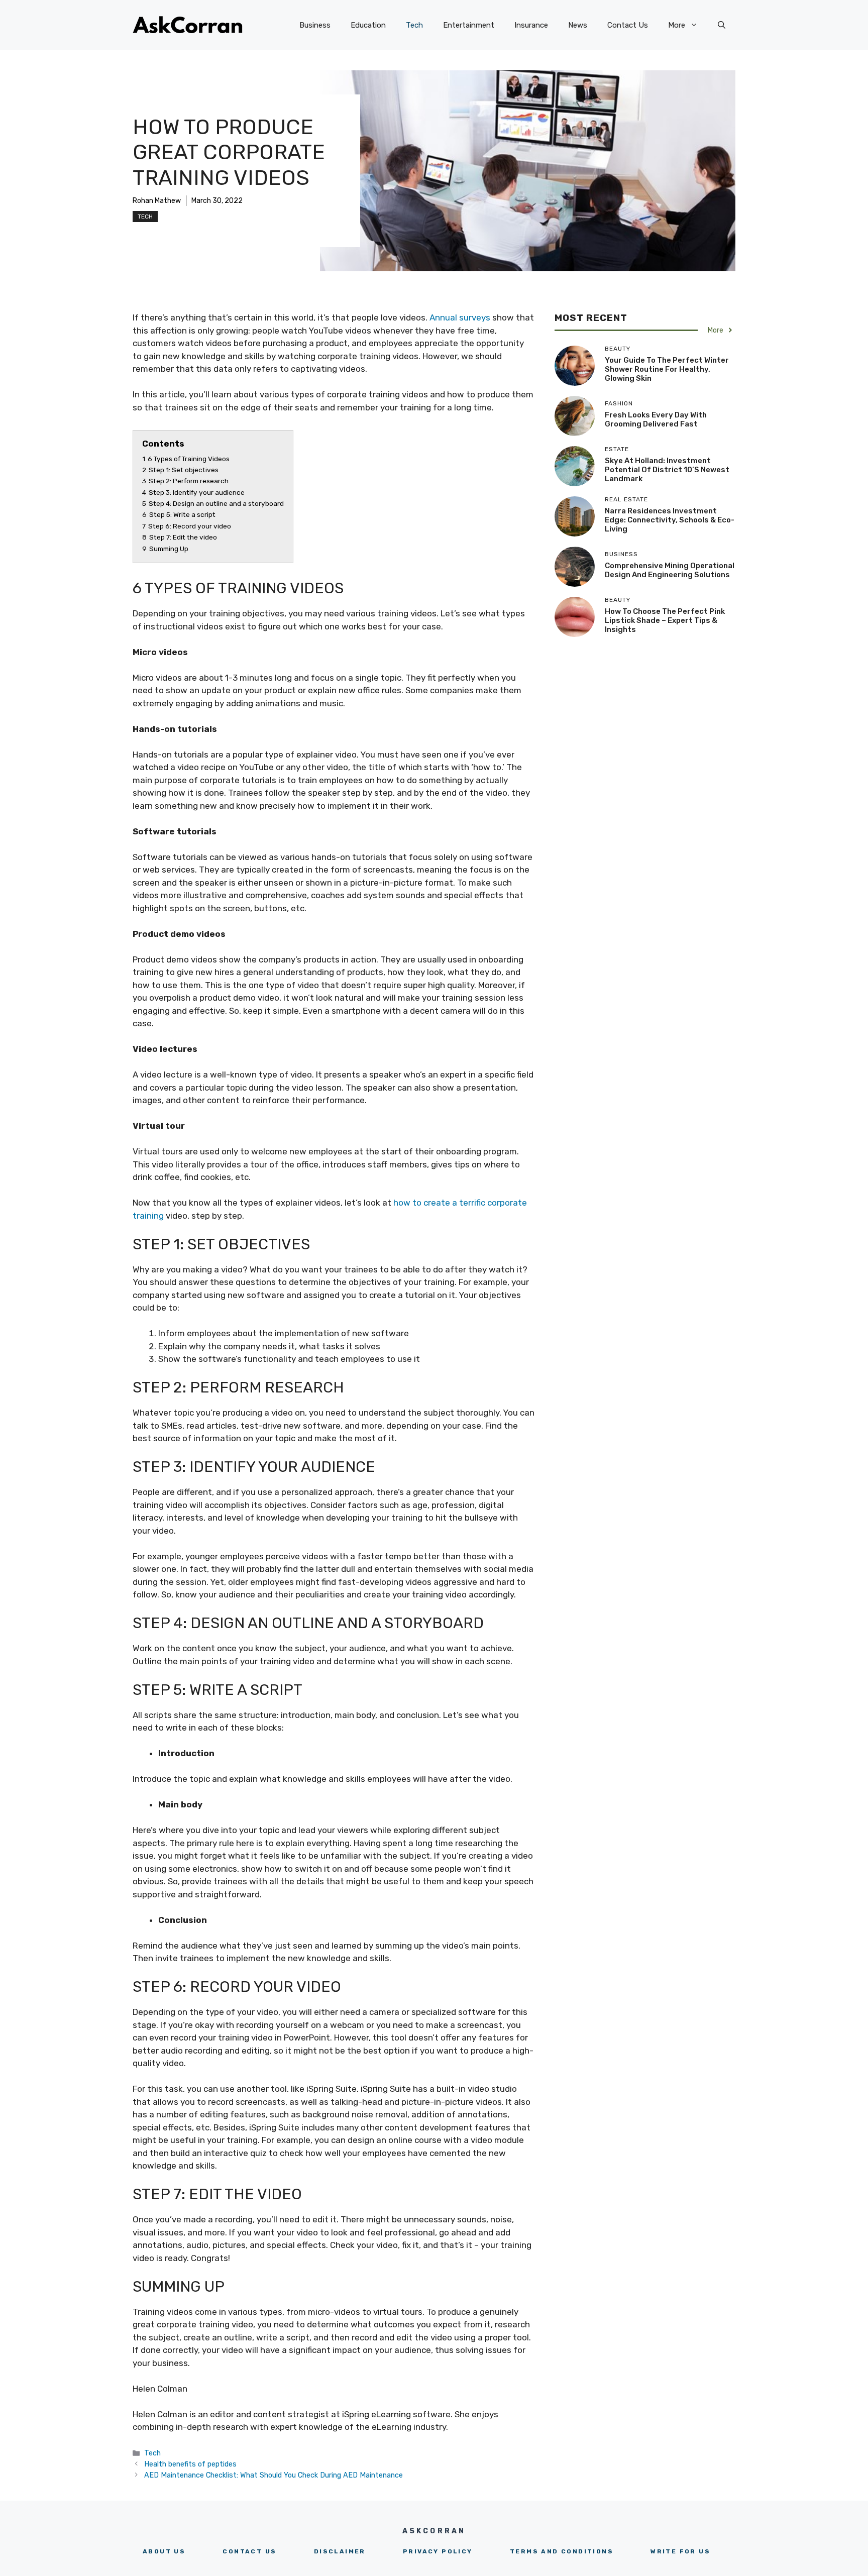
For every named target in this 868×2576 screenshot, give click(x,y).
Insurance (531, 25)
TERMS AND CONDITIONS (562, 2551)
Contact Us (628, 25)
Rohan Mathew (157, 201)
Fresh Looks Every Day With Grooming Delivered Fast (656, 419)
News (578, 25)
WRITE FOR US (680, 2551)
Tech (414, 25)
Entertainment (469, 25)
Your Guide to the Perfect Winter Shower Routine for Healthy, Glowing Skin (667, 369)
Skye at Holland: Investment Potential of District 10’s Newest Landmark (667, 470)
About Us (164, 2551)
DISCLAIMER (340, 2551)
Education (368, 25)
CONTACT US (249, 2551)
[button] (722, 25)
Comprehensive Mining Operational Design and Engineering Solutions (670, 570)
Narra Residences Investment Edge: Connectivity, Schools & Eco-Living (670, 520)
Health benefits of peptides (190, 2464)
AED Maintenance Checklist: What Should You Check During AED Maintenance (274, 2475)
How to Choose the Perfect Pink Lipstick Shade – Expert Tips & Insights (665, 620)
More (677, 25)
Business (315, 25)
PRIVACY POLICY (438, 2551)
